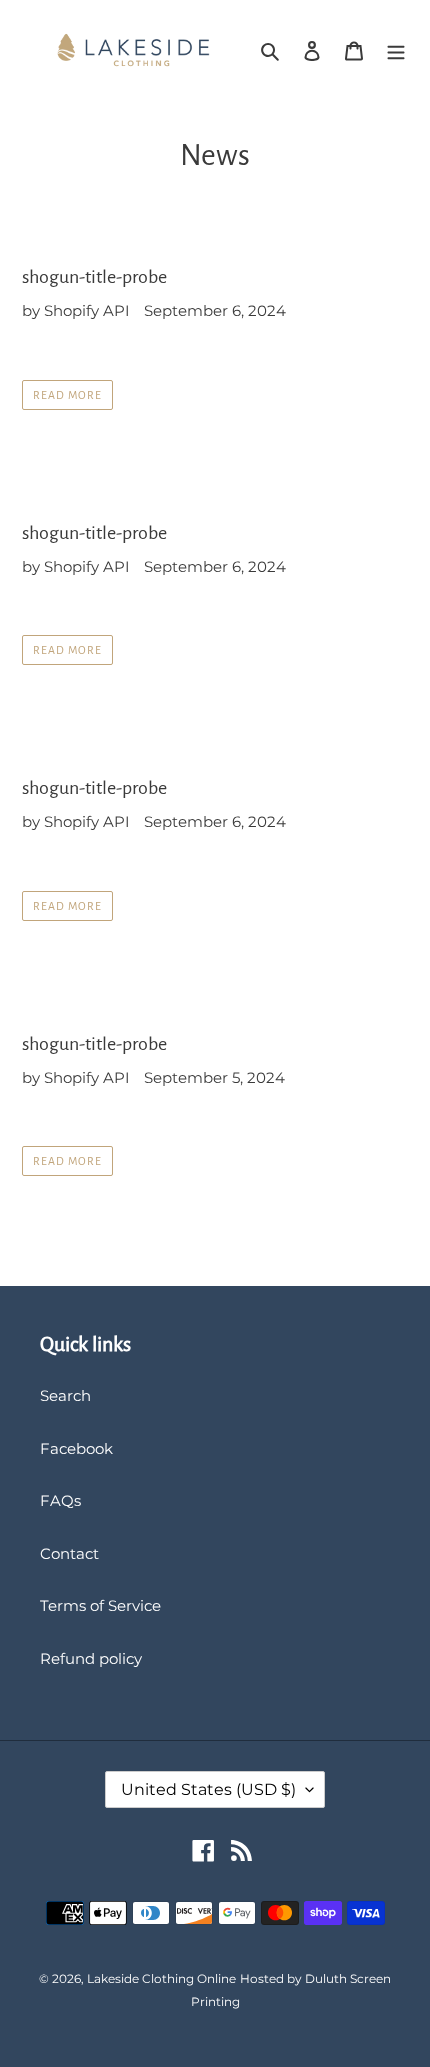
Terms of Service (100, 1605)
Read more (67, 395)
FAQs (60, 1500)
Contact (69, 1553)
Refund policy (91, 1658)
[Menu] (396, 50)
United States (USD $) (208, 1789)
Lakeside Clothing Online (161, 1978)
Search (65, 1395)
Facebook (76, 1448)
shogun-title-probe (94, 277)
